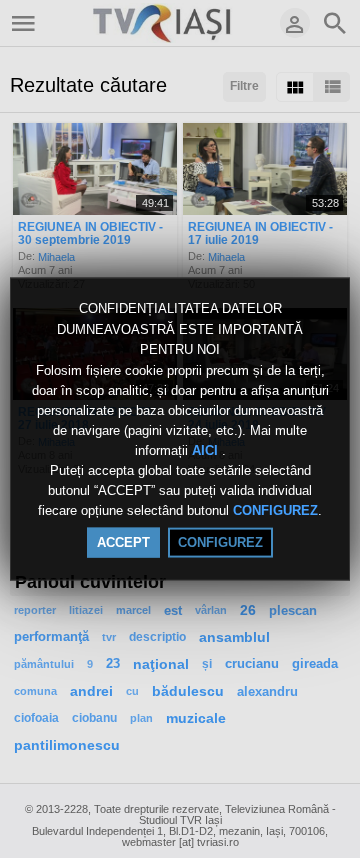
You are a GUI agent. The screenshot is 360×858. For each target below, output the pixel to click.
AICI (207, 450)
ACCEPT (123, 541)
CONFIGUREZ (275, 510)
